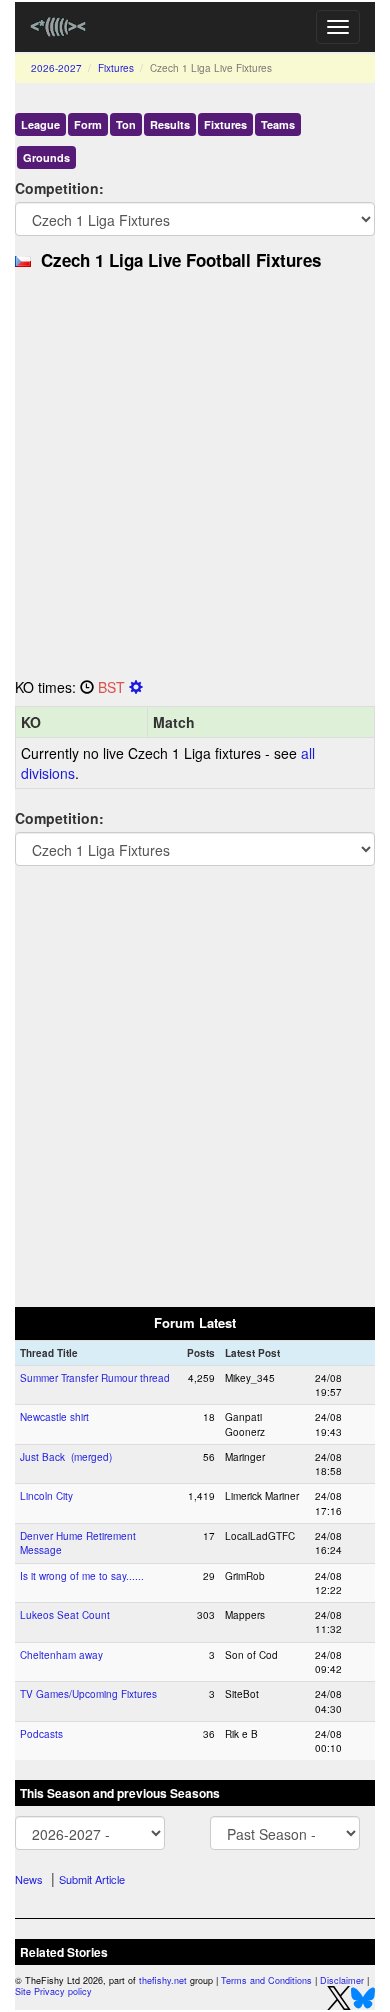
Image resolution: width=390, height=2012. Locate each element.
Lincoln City (46, 1496)
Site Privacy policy (53, 1991)
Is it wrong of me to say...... (82, 1576)
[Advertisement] (195, 480)
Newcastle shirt (54, 1417)
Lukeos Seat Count (65, 1615)
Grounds (46, 157)
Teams (278, 124)
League (40, 124)
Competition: (59, 188)
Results (170, 124)
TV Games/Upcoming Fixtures (88, 1694)
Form (88, 124)
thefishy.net (163, 1980)
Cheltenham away (61, 1655)
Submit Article (92, 1879)
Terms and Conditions (266, 1980)
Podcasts (41, 1734)
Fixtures (116, 68)
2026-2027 (56, 68)
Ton (126, 124)
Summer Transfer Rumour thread (95, 1378)
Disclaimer (342, 1980)
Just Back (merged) (66, 1457)
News (29, 1879)
